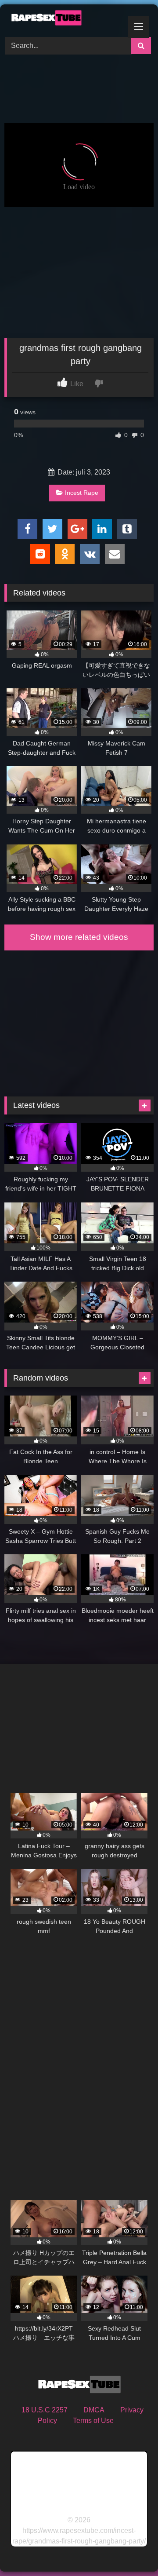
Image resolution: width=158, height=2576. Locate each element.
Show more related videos (79, 937)
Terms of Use (93, 2421)
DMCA (94, 2410)
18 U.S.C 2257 (45, 2410)
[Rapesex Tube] (65, 19)
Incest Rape (82, 493)
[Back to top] (131, 2550)
